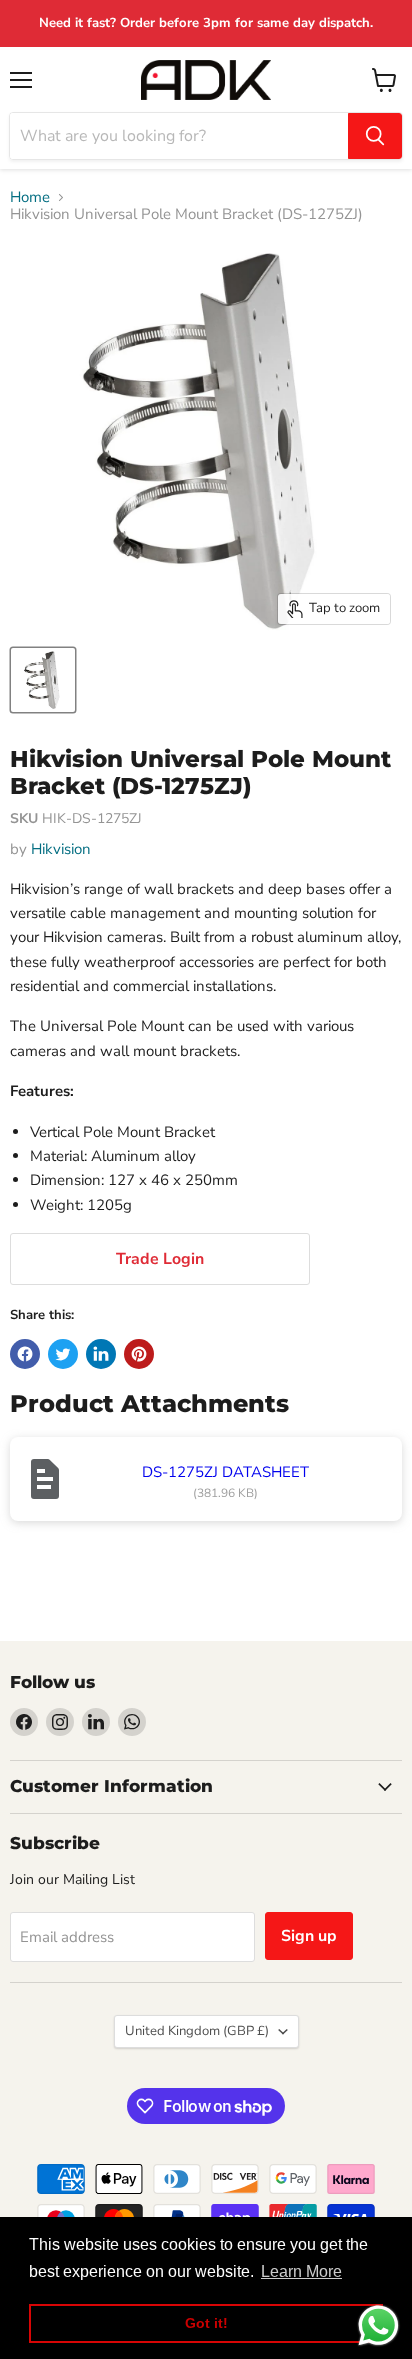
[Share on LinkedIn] (101, 1354)
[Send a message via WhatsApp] (378, 2325)
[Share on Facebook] (25, 1354)
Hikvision (61, 849)
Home (30, 197)
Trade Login (160, 1259)
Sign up (309, 1936)
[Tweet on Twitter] (63, 1354)
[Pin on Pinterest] (139, 1354)
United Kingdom (197, 2031)
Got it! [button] (206, 2323)
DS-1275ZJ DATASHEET (225, 1472)
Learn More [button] (301, 2271)
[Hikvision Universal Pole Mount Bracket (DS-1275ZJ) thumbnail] (43, 680)
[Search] (375, 136)
